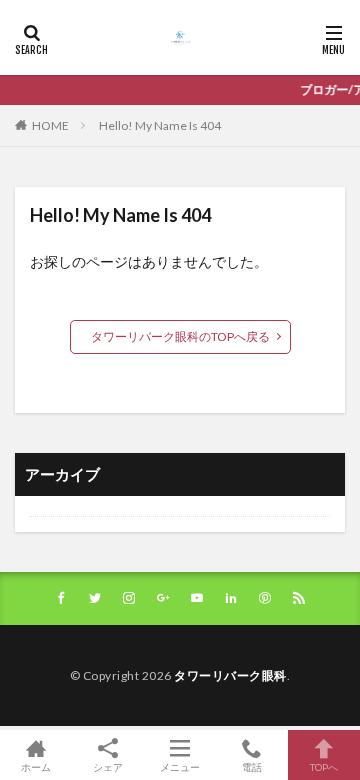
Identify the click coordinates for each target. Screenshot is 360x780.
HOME (50, 125)
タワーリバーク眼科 (230, 675)
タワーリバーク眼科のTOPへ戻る (180, 336)
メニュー (180, 766)
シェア (108, 767)
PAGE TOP (328, 731)
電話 (252, 766)
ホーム (36, 766)
